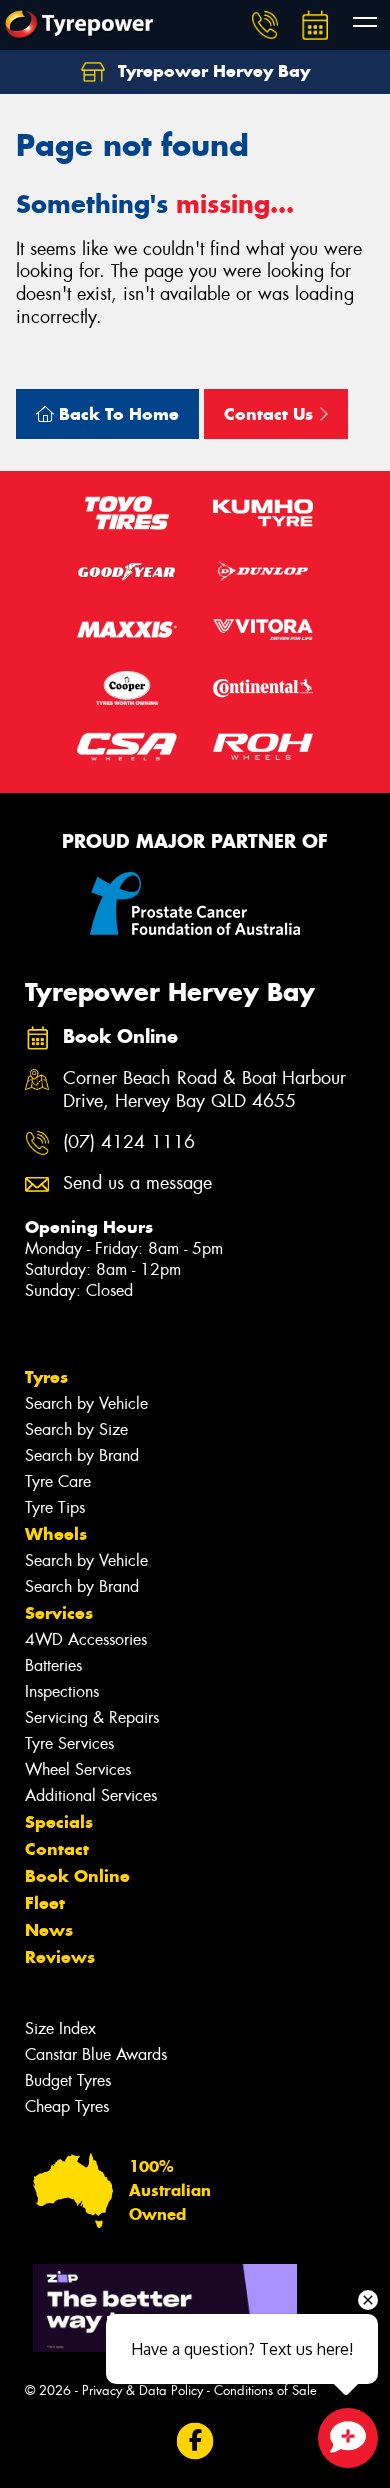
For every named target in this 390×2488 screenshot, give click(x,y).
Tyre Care (58, 1481)
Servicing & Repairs (92, 1717)
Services (59, 1613)
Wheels (56, 1534)
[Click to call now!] (265, 25)
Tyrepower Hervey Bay (211, 71)
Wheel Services (78, 1769)
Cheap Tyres (67, 2106)
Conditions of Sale (265, 2390)
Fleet (45, 1903)
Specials (59, 1822)
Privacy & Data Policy (142, 2390)
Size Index (60, 2028)
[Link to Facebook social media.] (195, 2441)
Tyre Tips (55, 1507)
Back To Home (116, 414)
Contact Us (271, 414)
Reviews (60, 1957)
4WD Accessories (86, 1639)
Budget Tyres (68, 2080)
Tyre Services (69, 1743)
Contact (57, 1849)
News (49, 1930)
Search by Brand (82, 1455)
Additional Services (91, 1795)
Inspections (62, 1691)
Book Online (77, 1876)
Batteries (53, 1665)
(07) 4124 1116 (129, 1142)
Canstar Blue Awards (96, 2054)
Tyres (46, 1377)
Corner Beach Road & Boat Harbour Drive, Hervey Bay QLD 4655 (204, 1090)
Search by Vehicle (86, 1403)
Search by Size (76, 1429)
